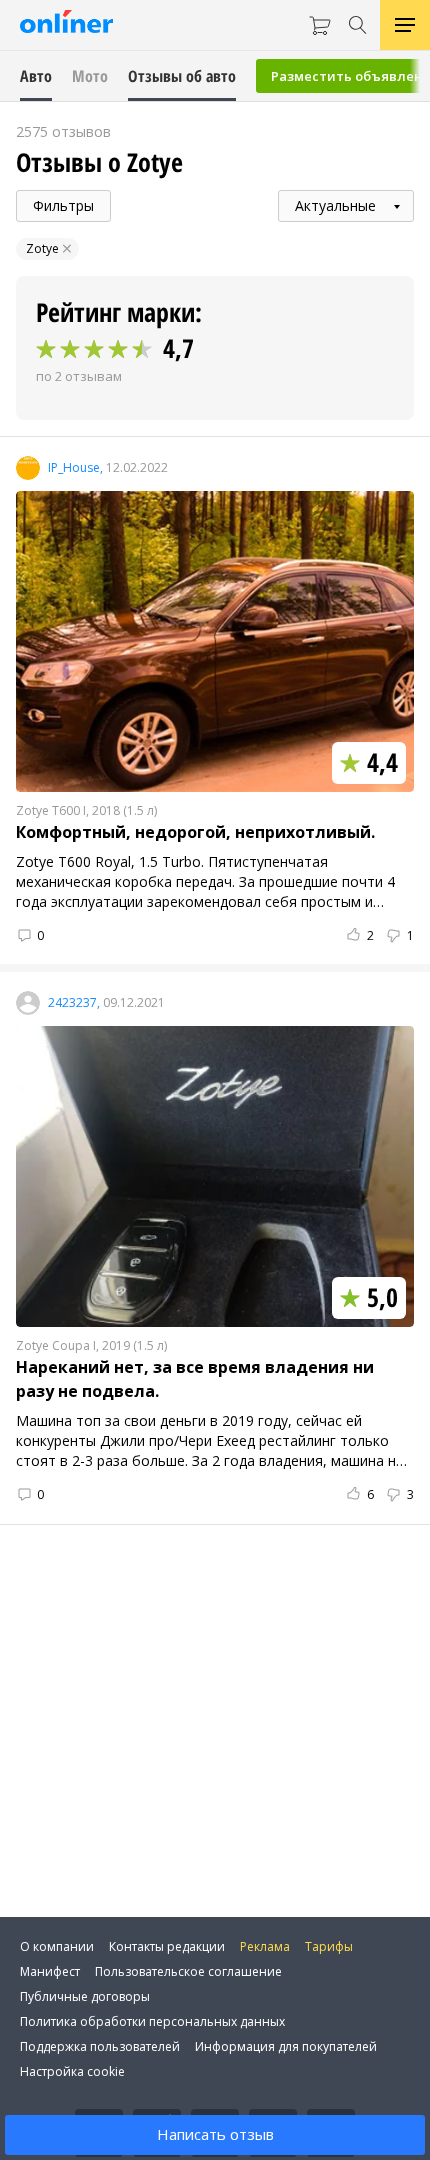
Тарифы (329, 1946)
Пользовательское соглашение (188, 1971)
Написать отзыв (215, 2134)
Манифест (50, 1971)
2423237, (74, 1003)
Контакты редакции (167, 1946)
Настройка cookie (72, 2071)
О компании (57, 1946)
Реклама (265, 1946)
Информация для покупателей (286, 2046)
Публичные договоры (85, 1996)
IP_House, (75, 468)
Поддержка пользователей (100, 2046)
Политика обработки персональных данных (152, 2021)
